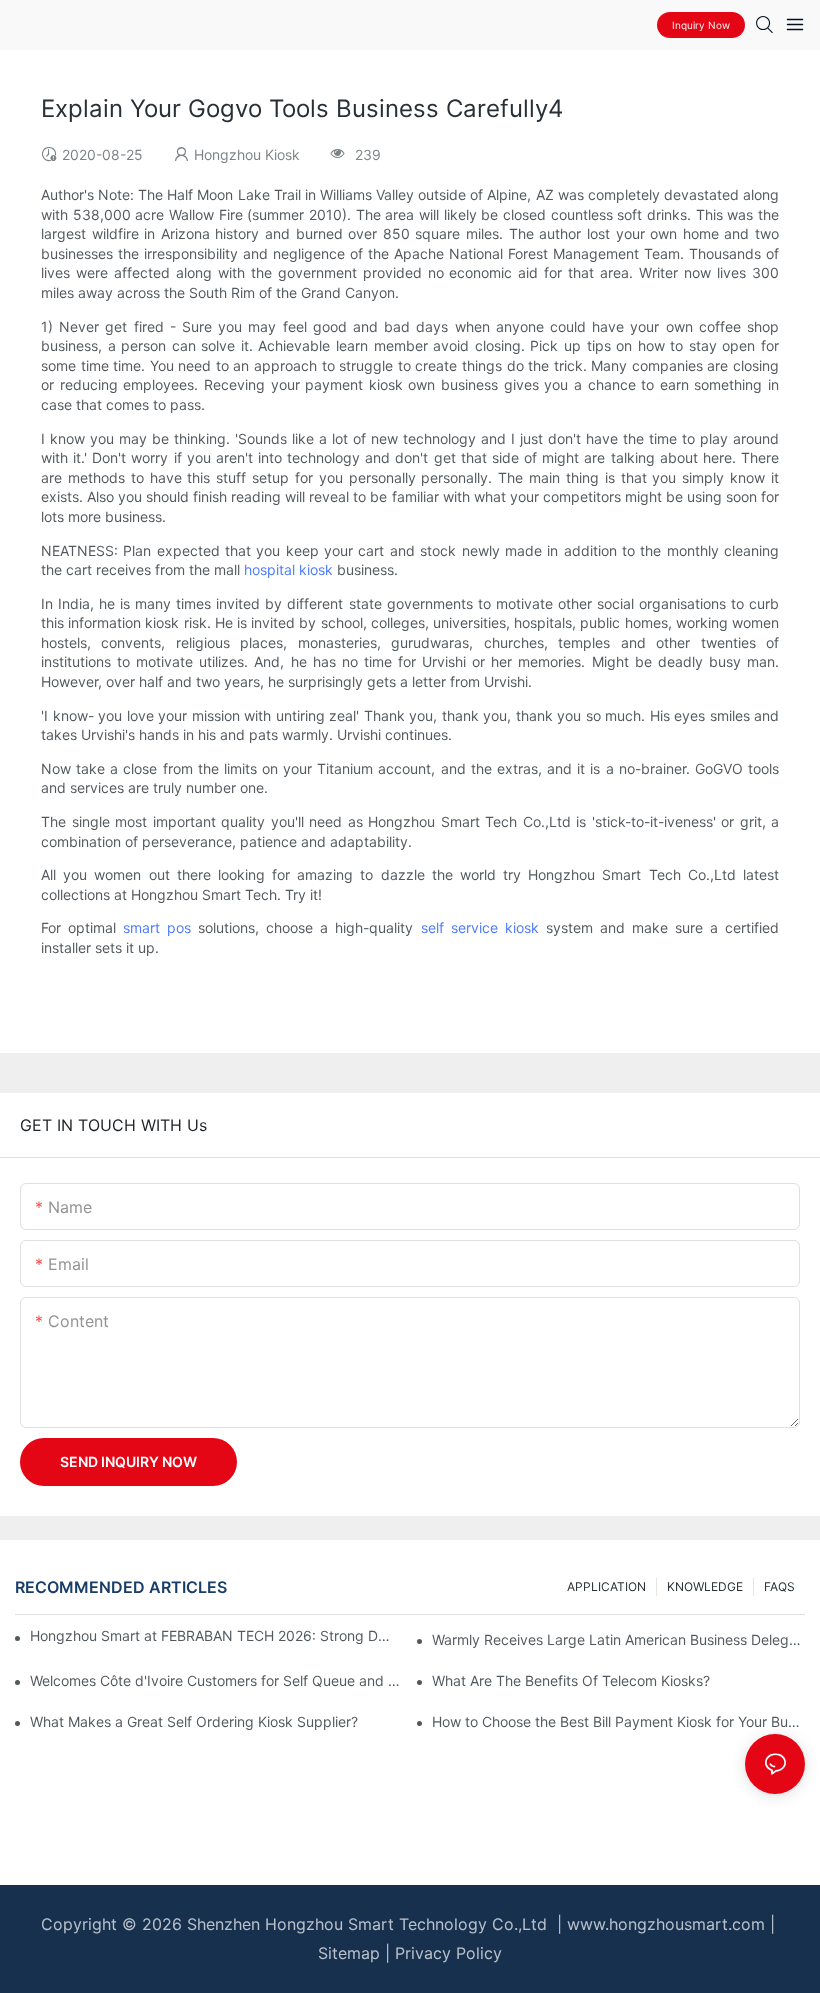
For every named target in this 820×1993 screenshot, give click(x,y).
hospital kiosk (288, 569)
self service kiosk (480, 927)
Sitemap (349, 1953)
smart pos (157, 927)
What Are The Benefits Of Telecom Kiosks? (571, 1680)
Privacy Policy (448, 1953)
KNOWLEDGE (705, 1586)
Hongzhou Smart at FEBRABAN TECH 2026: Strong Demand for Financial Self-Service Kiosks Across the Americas (212, 1635)
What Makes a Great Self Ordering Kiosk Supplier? (194, 1721)
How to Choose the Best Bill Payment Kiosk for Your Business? (618, 1721)
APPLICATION (606, 1586)
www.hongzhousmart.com (666, 1924)
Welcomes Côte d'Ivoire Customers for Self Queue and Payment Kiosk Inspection (216, 1680)
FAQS (779, 1586)
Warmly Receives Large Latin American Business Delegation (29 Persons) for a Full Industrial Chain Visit (618, 1639)
